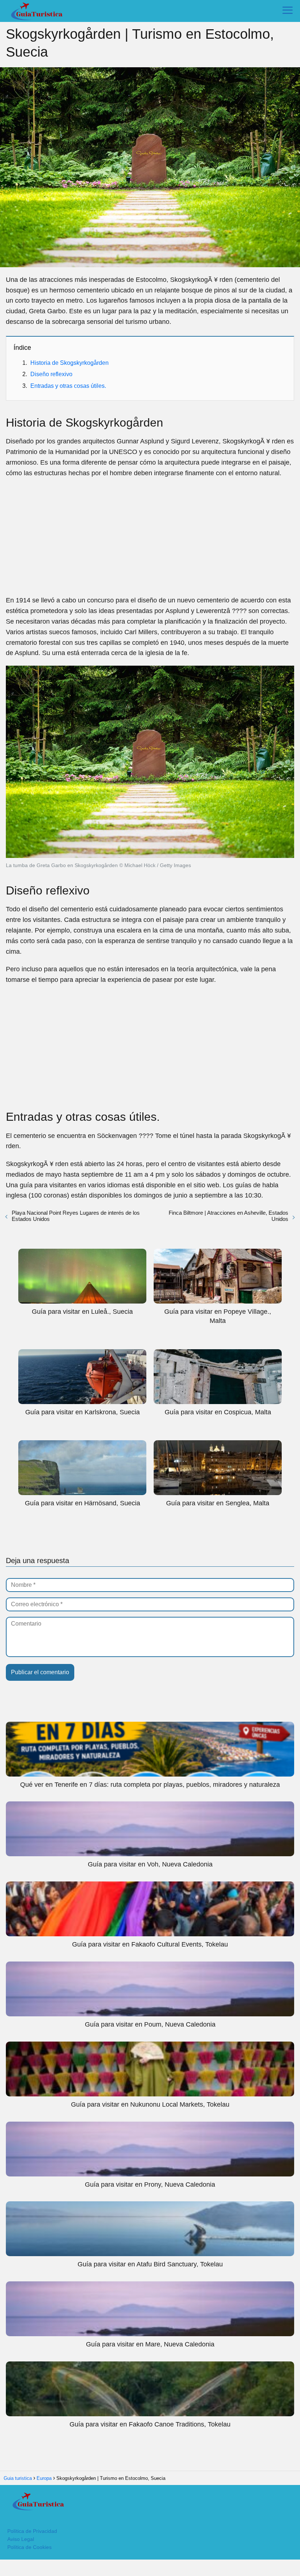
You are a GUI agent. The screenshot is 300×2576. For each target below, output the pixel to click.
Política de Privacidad (32, 2531)
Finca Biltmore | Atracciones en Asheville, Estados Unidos (228, 1216)
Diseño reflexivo (51, 374)
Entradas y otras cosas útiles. (68, 386)
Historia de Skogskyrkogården (70, 363)
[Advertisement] (150, 537)
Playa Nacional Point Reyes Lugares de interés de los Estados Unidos (76, 1216)
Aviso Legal (21, 2539)
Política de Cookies (29, 2547)
